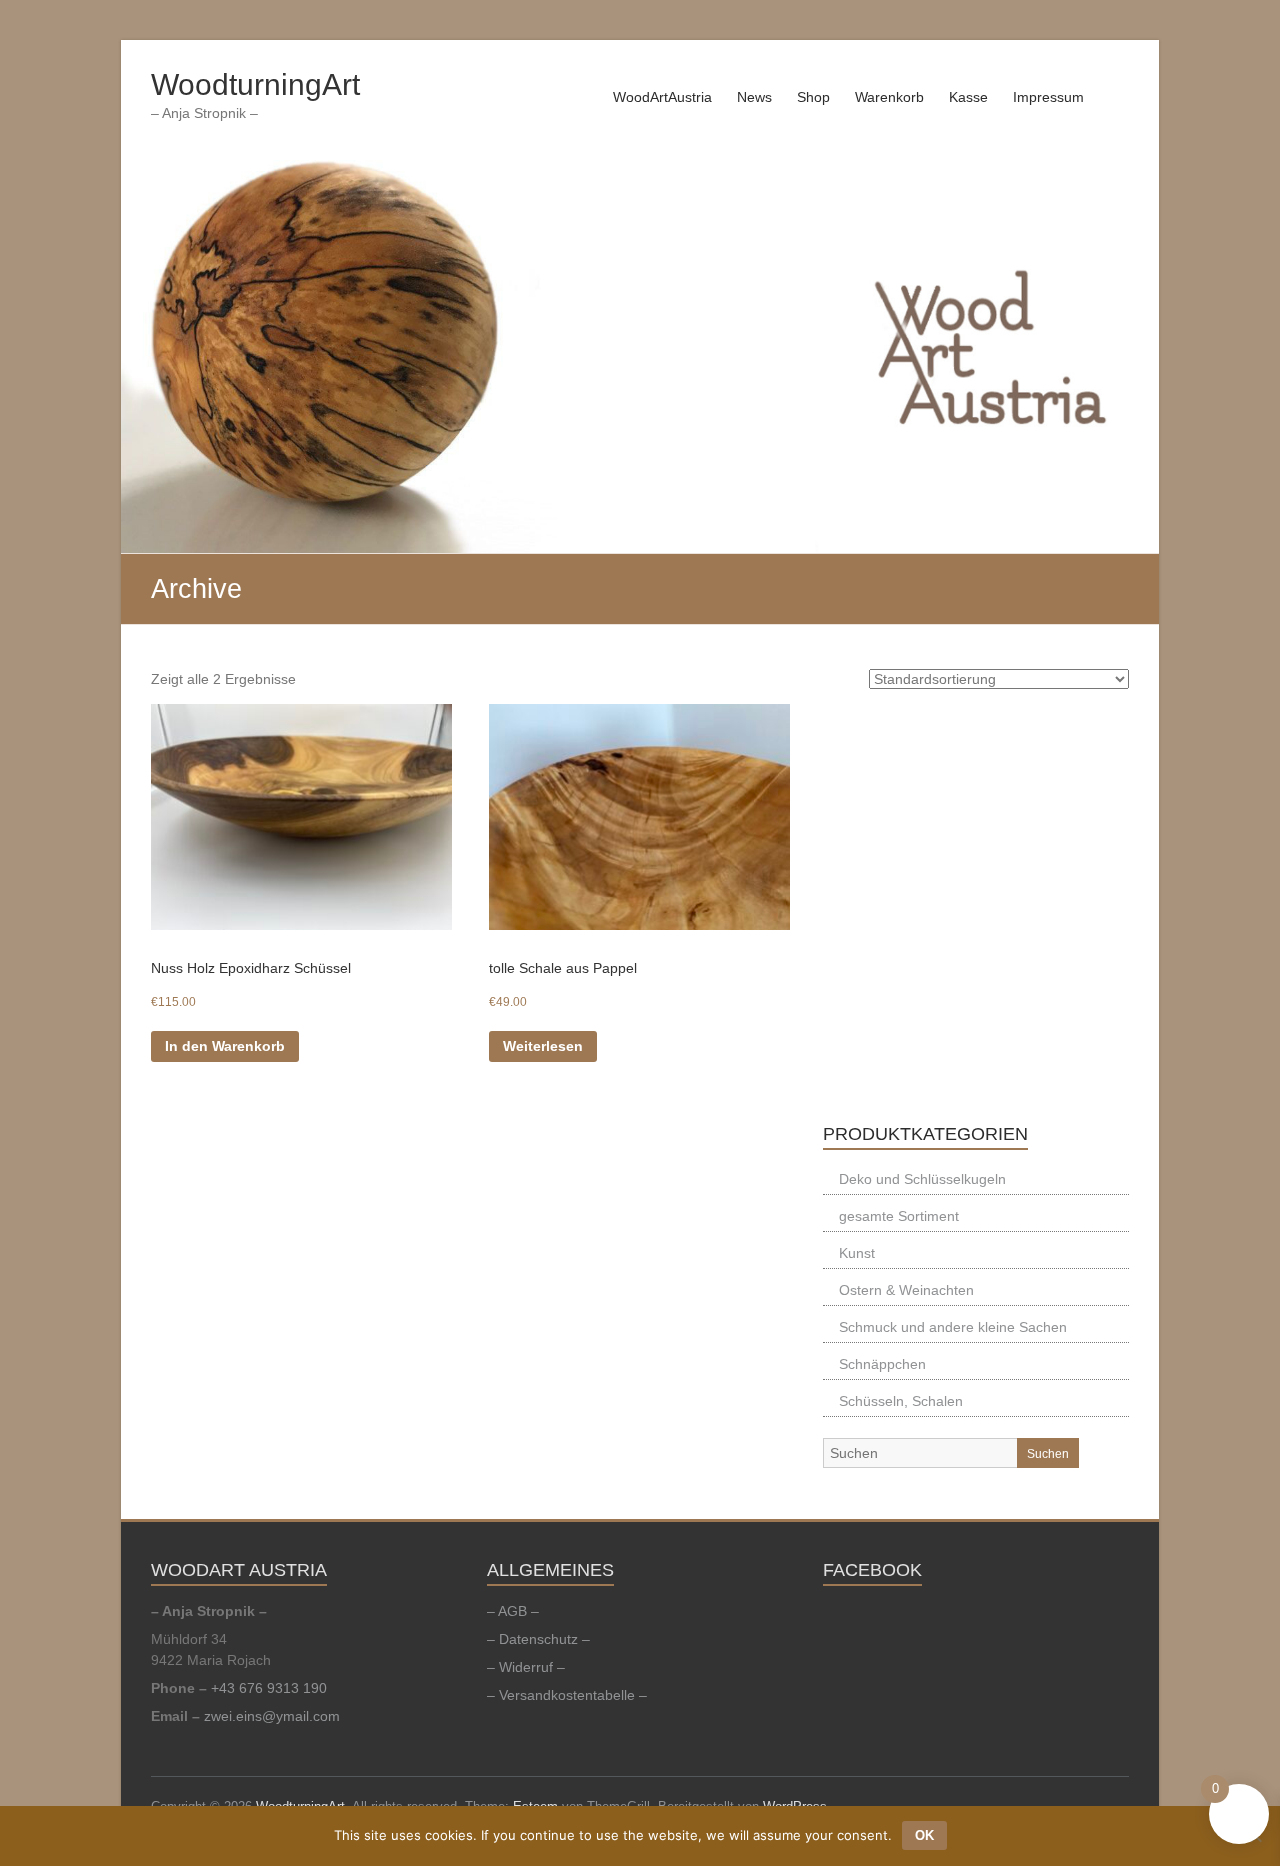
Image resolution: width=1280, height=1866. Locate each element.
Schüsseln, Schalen (901, 1401)
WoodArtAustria (662, 97)
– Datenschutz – (538, 1639)
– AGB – (513, 1611)
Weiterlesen (543, 1046)
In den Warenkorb (225, 1046)
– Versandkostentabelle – (567, 1695)
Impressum (1048, 97)
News (754, 97)
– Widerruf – (526, 1667)
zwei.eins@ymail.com (272, 1716)
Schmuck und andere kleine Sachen (953, 1327)
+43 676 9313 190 (269, 1688)
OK (924, 1835)
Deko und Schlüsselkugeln (922, 1179)
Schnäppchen (882, 1364)
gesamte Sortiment (899, 1216)
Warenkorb (889, 97)
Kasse (968, 97)
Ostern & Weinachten (906, 1290)
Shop (813, 97)
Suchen (1048, 1454)
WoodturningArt (255, 84)
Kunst (857, 1253)
